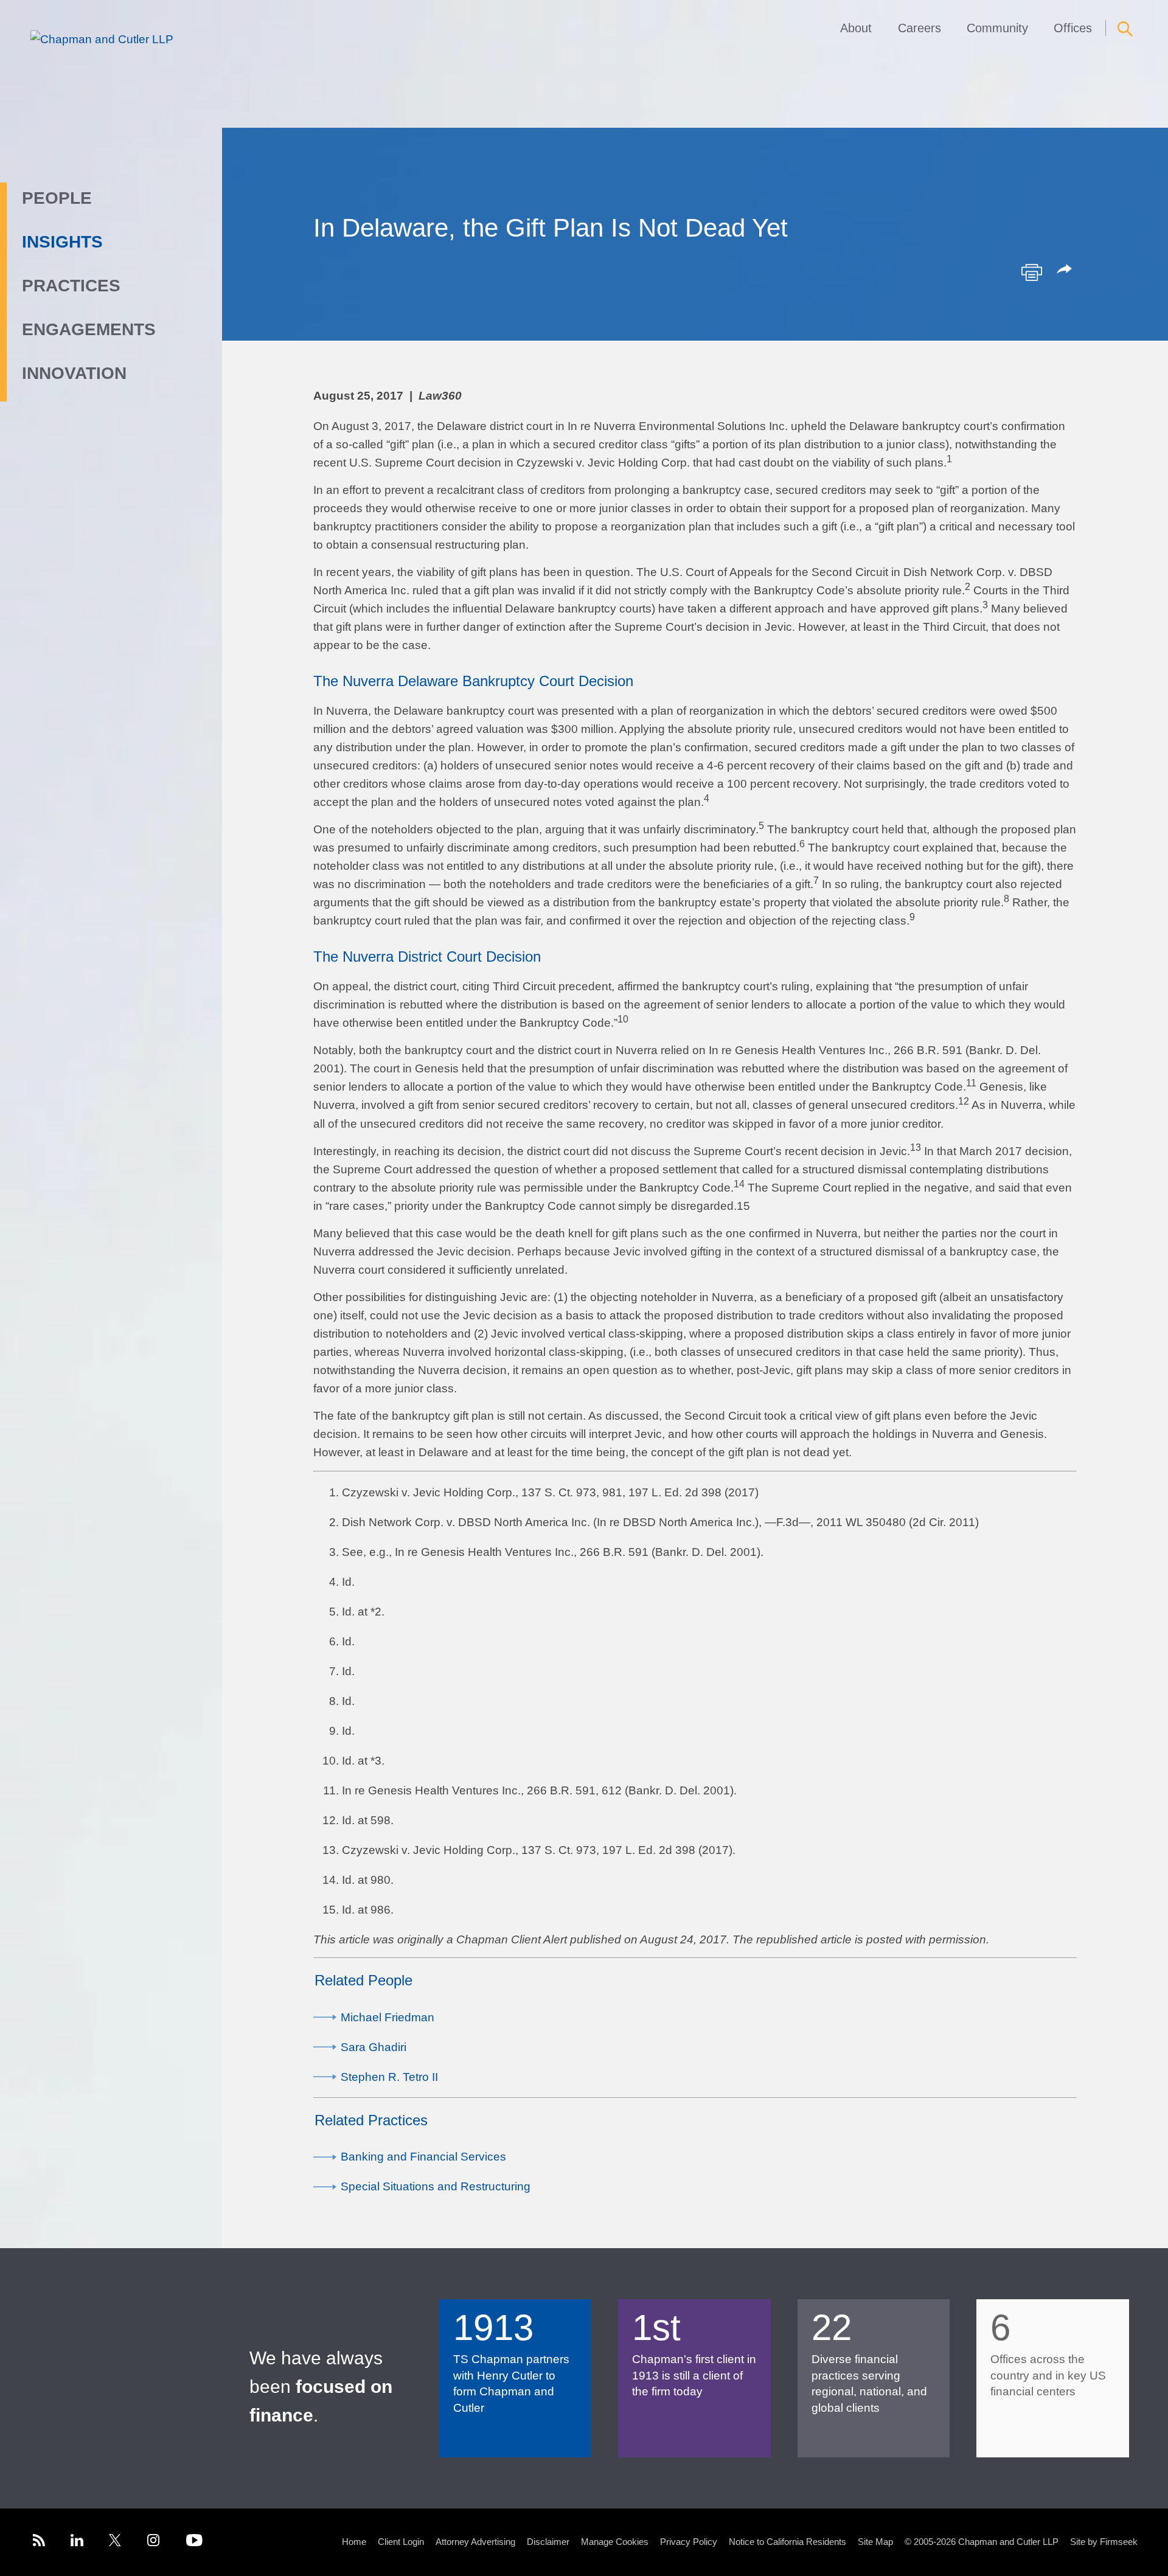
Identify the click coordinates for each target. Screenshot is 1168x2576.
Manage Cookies (615, 2542)
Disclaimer (548, 2542)
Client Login (401, 2542)
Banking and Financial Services (423, 2157)
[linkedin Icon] (77, 2542)
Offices (1073, 28)
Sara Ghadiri (374, 2047)
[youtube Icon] (194, 2542)
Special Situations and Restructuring (436, 2186)
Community (997, 28)
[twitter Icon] (115, 2542)
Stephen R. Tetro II (389, 2077)
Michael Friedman (388, 2017)
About (856, 28)
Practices (71, 286)
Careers (919, 28)
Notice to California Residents (787, 2542)
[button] (1066, 270)
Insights (62, 242)
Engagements (89, 329)
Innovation (74, 373)
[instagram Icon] (154, 2542)
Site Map (875, 2542)
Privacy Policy (689, 2542)
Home (354, 2542)
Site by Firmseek (1104, 2542)
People (57, 198)
